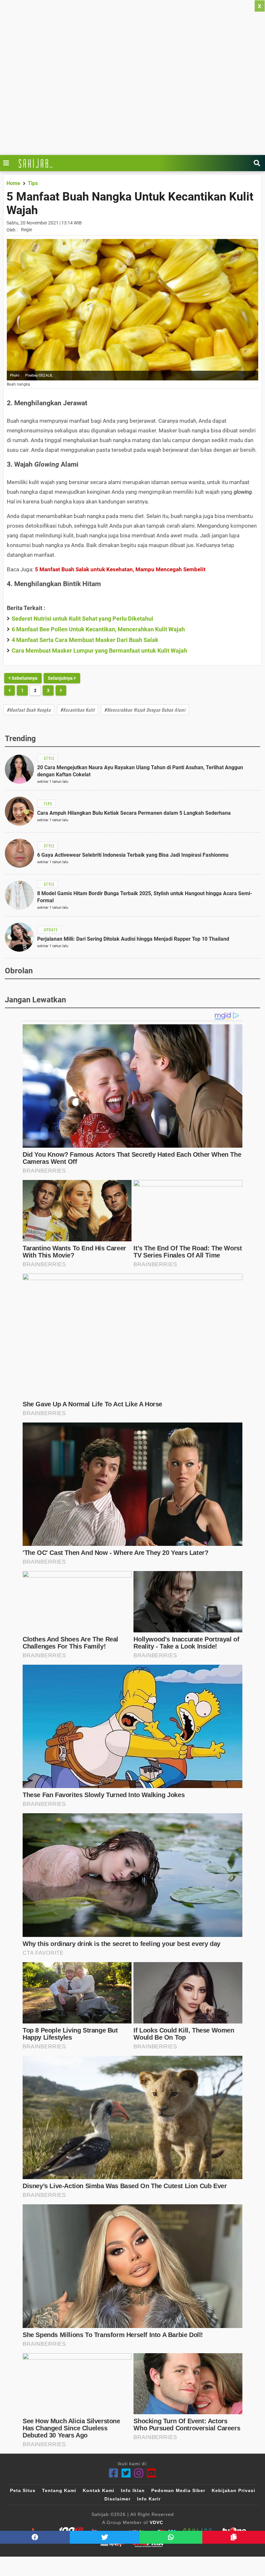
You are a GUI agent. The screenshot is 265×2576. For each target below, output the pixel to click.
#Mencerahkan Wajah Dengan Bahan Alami (145, 710)
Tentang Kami (59, 2490)
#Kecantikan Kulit (78, 710)
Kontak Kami (99, 2490)
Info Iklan (133, 2490)
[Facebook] (114, 2473)
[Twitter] (126, 2473)
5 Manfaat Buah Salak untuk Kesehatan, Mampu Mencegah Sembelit (120, 569)
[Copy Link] (234, 2537)
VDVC (156, 2522)
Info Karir (149, 2499)
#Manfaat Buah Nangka (29, 710)
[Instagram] (139, 2473)
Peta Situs (23, 2490)
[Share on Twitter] (105, 2537)
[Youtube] (151, 2473)
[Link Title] (8, 163)
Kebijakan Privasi (233, 2490)
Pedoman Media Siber (178, 2490)
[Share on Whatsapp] (171, 2537)
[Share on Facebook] (35, 2537)
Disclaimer (117, 2499)
